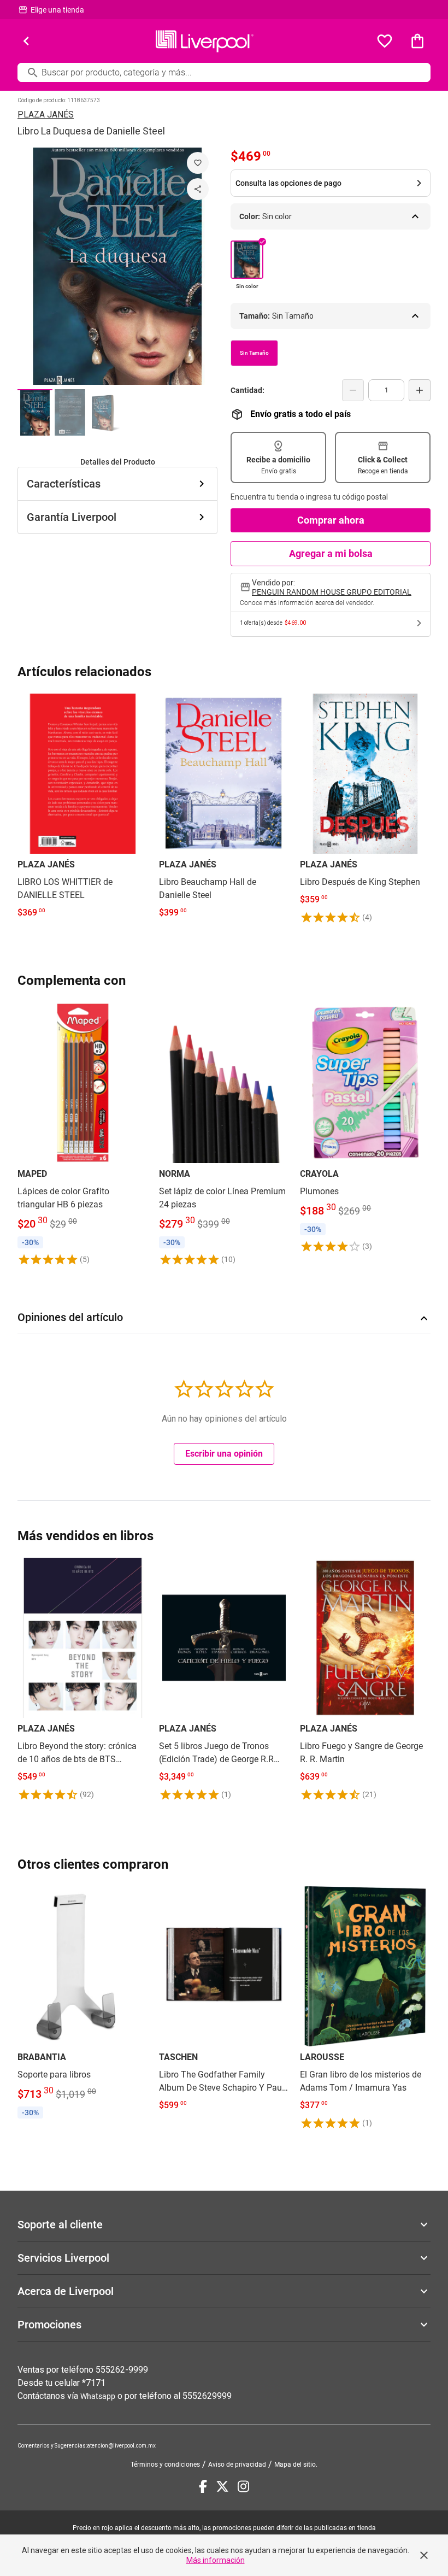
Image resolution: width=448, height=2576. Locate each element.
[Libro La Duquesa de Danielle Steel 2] (70, 412)
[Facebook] (203, 2486)
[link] (83, 809)
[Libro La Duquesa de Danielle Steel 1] (35, 412)
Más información (216, 2560)
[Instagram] (243, 2486)
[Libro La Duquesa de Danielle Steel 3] (105, 412)
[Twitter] (222, 2486)
